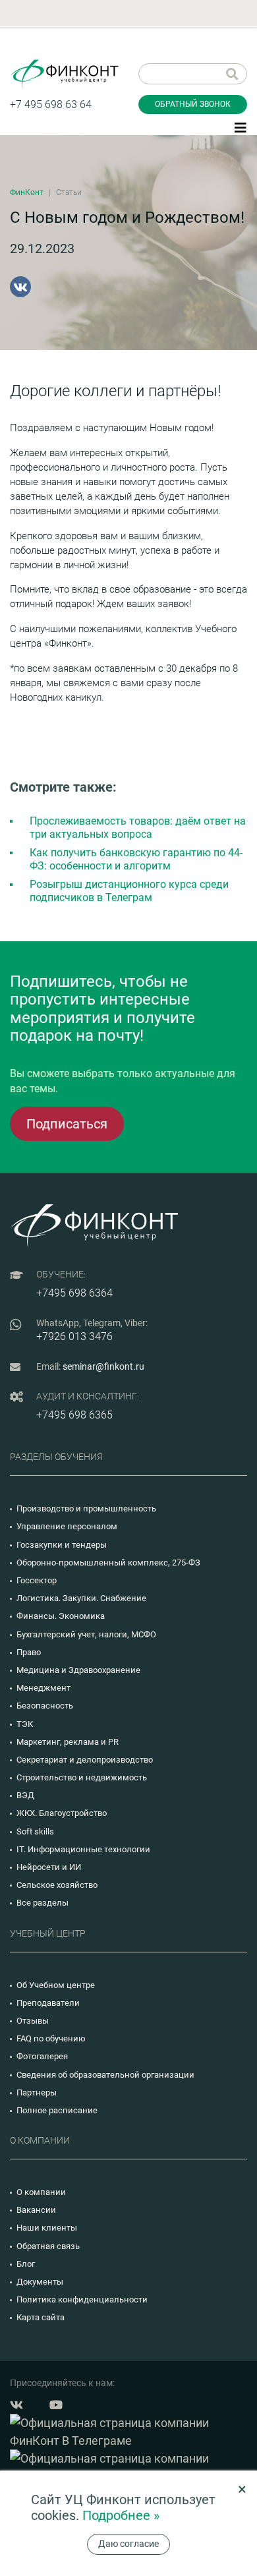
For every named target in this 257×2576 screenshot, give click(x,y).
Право (29, 1652)
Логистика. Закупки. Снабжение (81, 1598)
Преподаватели (48, 2003)
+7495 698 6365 (74, 1415)
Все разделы (43, 1903)
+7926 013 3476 (74, 1336)
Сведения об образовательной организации (105, 2075)
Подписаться (67, 1124)
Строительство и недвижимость (82, 1777)
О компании (41, 2192)
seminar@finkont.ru (103, 1366)
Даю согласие (128, 2544)
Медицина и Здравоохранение (78, 1670)
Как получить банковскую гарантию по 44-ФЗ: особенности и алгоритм (136, 859)
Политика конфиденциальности (82, 2299)
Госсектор (37, 1580)
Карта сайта (41, 2317)
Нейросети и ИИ (49, 1867)
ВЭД (25, 1795)
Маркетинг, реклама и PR (68, 1742)
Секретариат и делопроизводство (85, 1760)
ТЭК (25, 1724)
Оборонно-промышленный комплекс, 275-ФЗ (108, 1563)
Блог (26, 2264)
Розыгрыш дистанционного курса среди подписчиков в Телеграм (129, 891)
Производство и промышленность (86, 1508)
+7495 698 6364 (74, 1293)
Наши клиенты (47, 2228)
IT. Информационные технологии (83, 1849)
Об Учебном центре (56, 1985)
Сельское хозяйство (57, 1885)
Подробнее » (121, 2515)
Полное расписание (57, 2110)
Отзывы (33, 2021)
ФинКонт (27, 192)
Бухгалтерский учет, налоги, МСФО (86, 1634)
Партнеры (37, 2093)
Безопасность (45, 1706)
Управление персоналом (67, 1526)
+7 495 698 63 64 (51, 104)
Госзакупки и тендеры (62, 1545)
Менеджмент (43, 1688)
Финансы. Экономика (61, 1616)
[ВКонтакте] (20, 287)
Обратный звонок (193, 104)
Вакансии (36, 2210)
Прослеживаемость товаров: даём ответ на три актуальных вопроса (138, 828)
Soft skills (35, 1831)
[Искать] (232, 74)
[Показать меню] (241, 127)
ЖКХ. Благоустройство (62, 1813)
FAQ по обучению (51, 2038)
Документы (40, 2282)
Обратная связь (48, 2246)
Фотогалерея (42, 2056)
